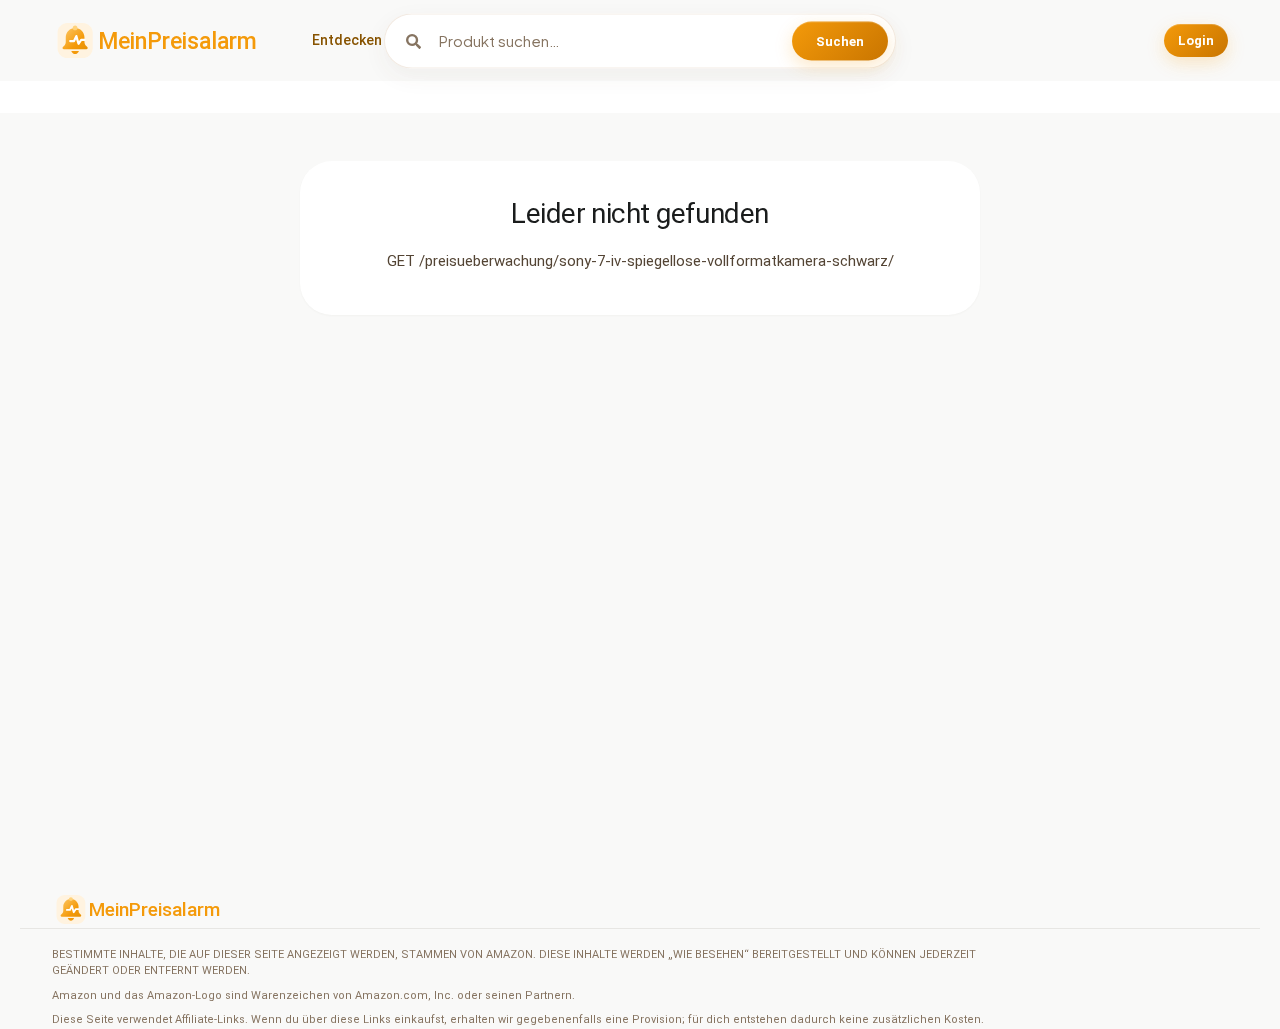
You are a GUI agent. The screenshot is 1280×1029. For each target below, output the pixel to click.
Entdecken (347, 40)
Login (1196, 40)
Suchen (840, 40)
